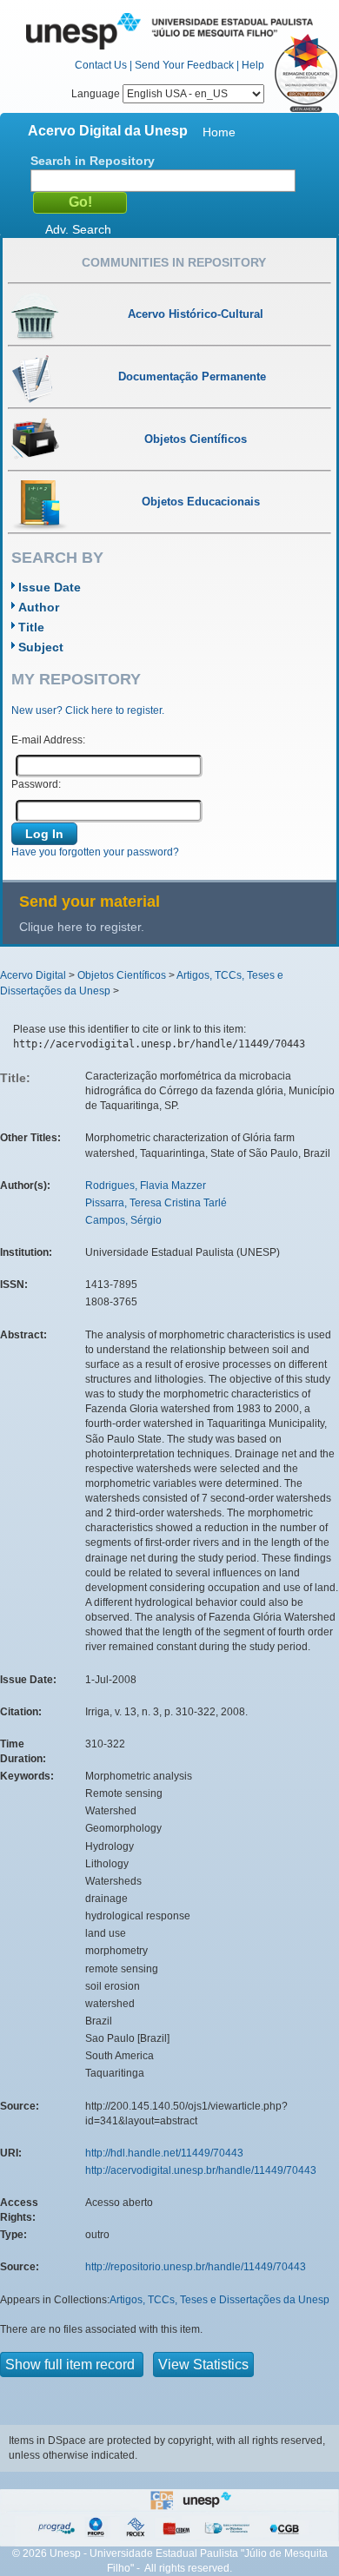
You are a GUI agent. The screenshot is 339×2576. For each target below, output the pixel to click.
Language (97, 94)
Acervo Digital (33, 975)
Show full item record (72, 2365)
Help (253, 65)
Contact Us (101, 65)
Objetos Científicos (122, 975)
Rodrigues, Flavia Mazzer (146, 1186)
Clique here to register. (82, 927)
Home (219, 132)
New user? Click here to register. (88, 710)
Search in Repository (93, 161)
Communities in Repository (174, 262)
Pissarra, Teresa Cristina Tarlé (156, 1203)
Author (39, 607)
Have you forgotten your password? (95, 852)
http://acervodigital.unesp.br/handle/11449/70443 (201, 2170)
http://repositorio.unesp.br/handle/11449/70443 (196, 2267)
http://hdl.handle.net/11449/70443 (164, 2153)
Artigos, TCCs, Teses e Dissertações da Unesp (219, 2300)
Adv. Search (78, 229)
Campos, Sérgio (123, 1220)
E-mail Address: (48, 740)
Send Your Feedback (184, 65)
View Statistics (203, 2365)
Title (31, 627)
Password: (36, 784)
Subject (41, 647)
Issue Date (50, 587)
